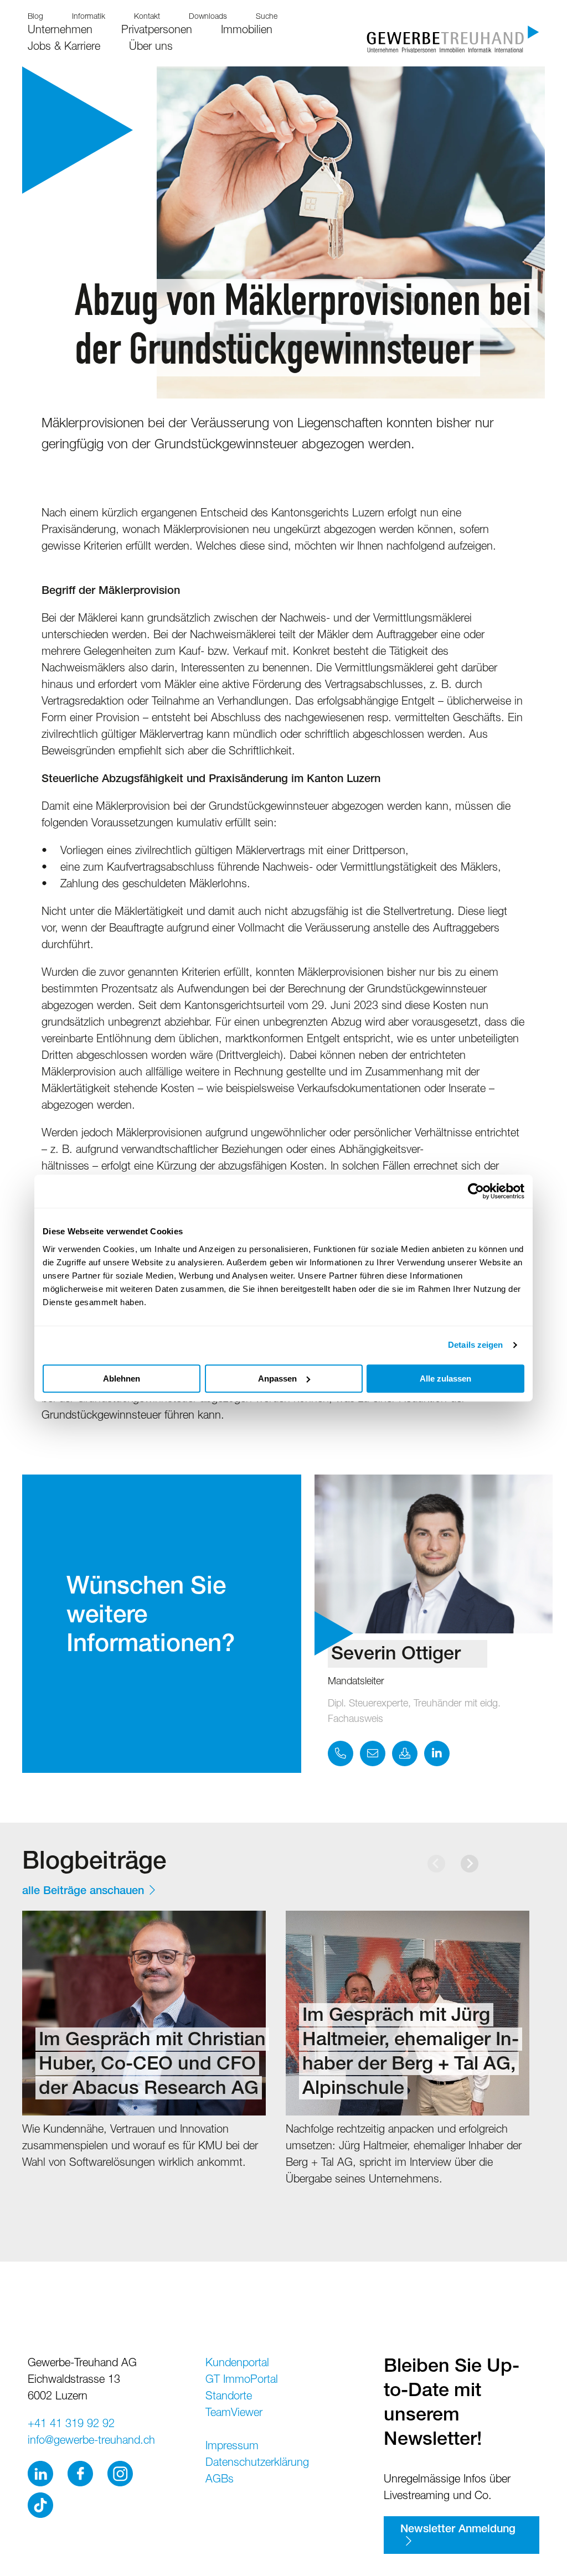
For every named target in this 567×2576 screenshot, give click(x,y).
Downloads (208, 17)
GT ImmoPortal (242, 2381)
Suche (267, 17)
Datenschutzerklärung (257, 2464)
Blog (35, 17)
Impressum (232, 2447)
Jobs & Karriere (64, 48)
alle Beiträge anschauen (83, 1892)
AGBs (220, 2480)
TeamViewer (234, 2414)
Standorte (229, 2397)
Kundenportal (237, 2364)
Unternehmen (60, 31)
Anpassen (277, 1378)
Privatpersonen (157, 31)
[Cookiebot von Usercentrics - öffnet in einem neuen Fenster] (476, 1191)
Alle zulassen (445, 1378)
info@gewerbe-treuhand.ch (91, 2441)
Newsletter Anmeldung (458, 2530)
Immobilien (247, 31)
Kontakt (147, 17)
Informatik (89, 17)
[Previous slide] (436, 1864)
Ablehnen (122, 1378)
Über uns (151, 48)
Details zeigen (475, 1345)
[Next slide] (470, 1864)
